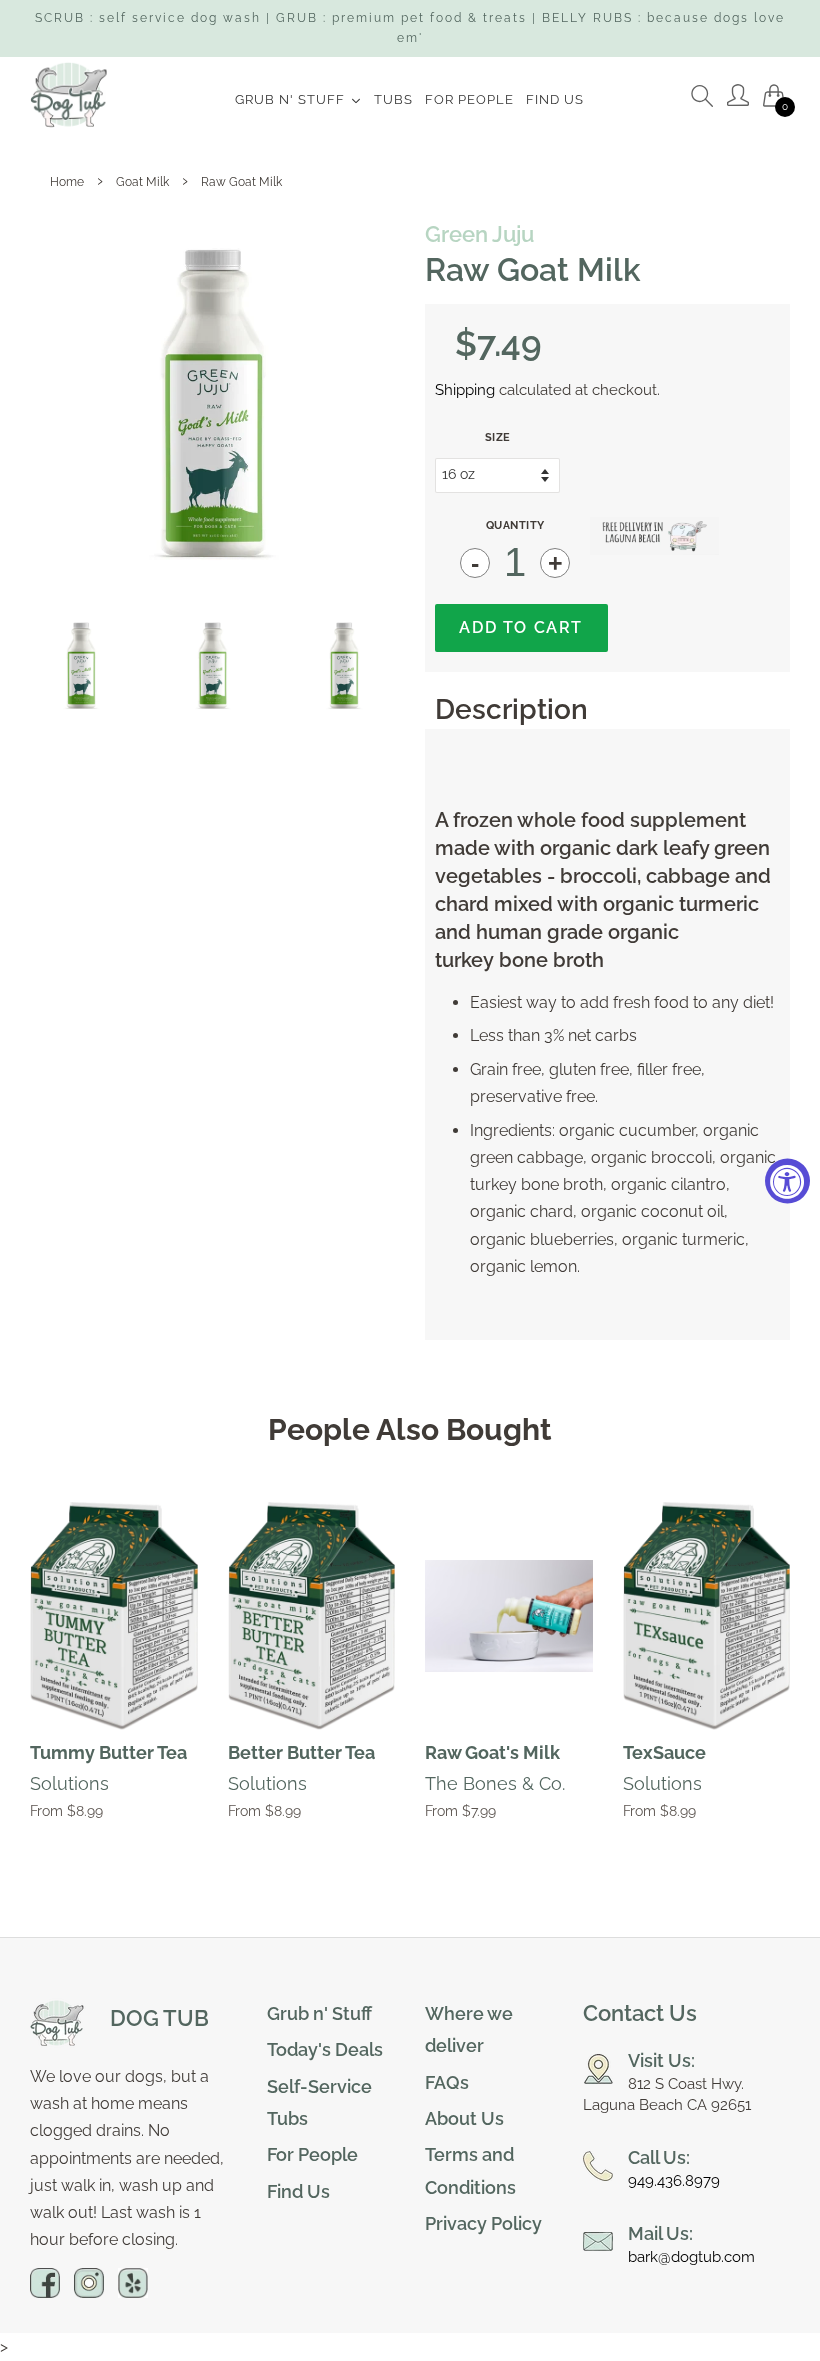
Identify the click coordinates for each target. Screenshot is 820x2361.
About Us (464, 2118)
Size (498, 437)
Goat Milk (142, 182)
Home (67, 182)
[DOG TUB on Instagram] (89, 2291)
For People (312, 2154)
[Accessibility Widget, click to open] (787, 1180)
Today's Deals (325, 2049)
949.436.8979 (674, 2181)
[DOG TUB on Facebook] (45, 2291)
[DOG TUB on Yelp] (133, 2291)
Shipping (465, 390)
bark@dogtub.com (691, 2257)
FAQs (447, 2082)
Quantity (515, 525)
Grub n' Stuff (319, 2013)
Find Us (298, 2191)
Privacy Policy (483, 2223)
